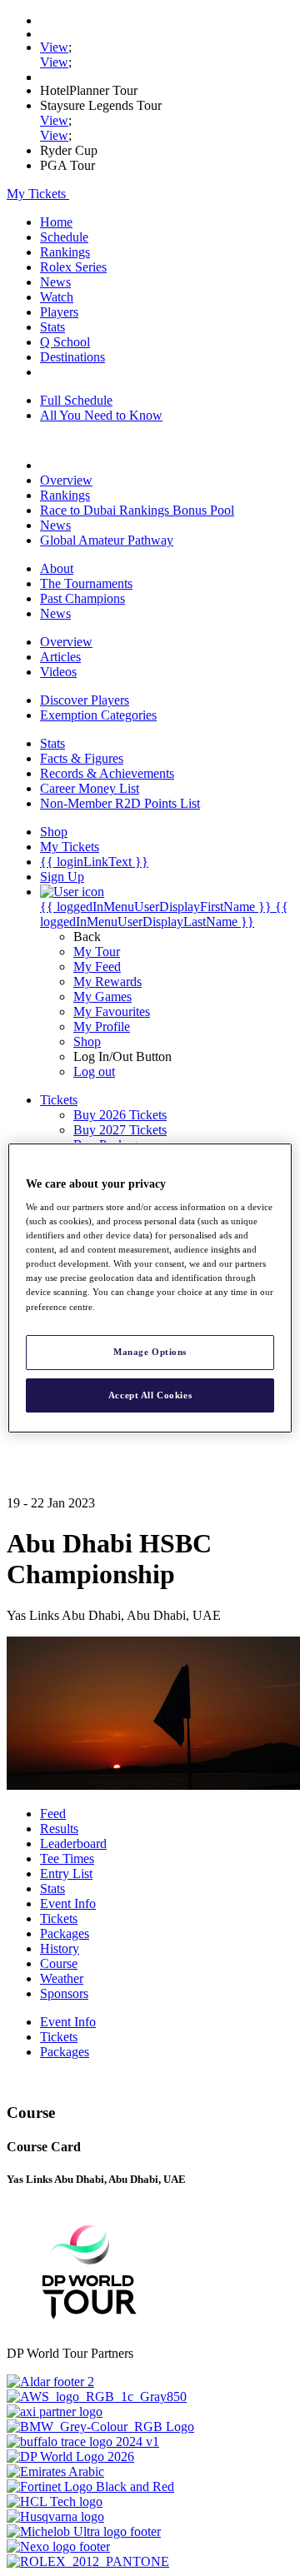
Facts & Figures (82, 758)
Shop (87, 1041)
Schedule (64, 237)
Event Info (68, 1903)
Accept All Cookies (150, 1395)
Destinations (72, 357)
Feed (53, 1814)
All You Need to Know (101, 415)
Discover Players (85, 700)
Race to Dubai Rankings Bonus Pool (137, 510)
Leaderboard (73, 1844)
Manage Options (150, 1352)
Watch (57, 297)
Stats (52, 327)
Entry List (66, 1873)
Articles (60, 657)
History (60, 1948)
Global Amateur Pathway (107, 540)
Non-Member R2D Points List (120, 803)
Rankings (65, 252)
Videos (58, 672)
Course (59, 1963)
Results (59, 1829)
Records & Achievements (107, 773)
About (57, 568)
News (55, 282)
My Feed (97, 967)
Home (56, 222)
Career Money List (90, 788)
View (54, 47)
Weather (62, 1978)
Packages (65, 1933)
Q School (65, 342)
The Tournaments (86, 583)
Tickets (59, 1918)
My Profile (102, 1026)
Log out (94, 1071)
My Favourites (112, 1011)
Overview (66, 480)
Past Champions (82, 598)
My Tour (97, 952)
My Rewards (107, 982)
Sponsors (64, 1993)
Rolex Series (73, 267)
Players (59, 312)
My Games (102, 997)
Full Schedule (76, 400)
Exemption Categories (98, 715)
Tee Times (67, 1859)
